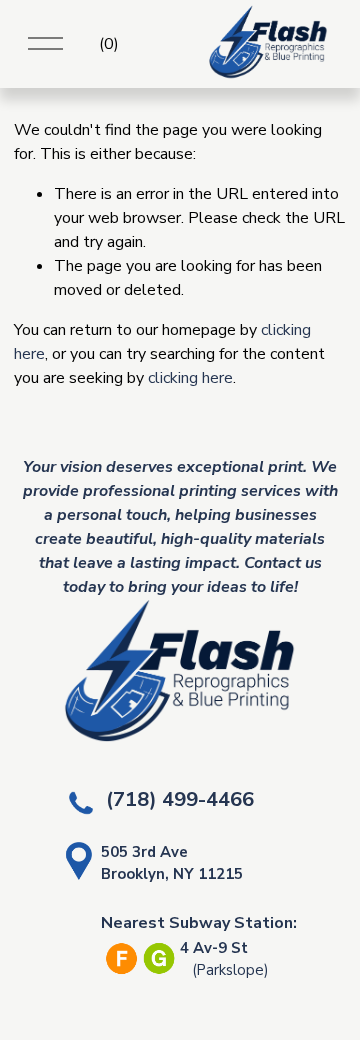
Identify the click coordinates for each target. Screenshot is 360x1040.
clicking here (190, 378)
